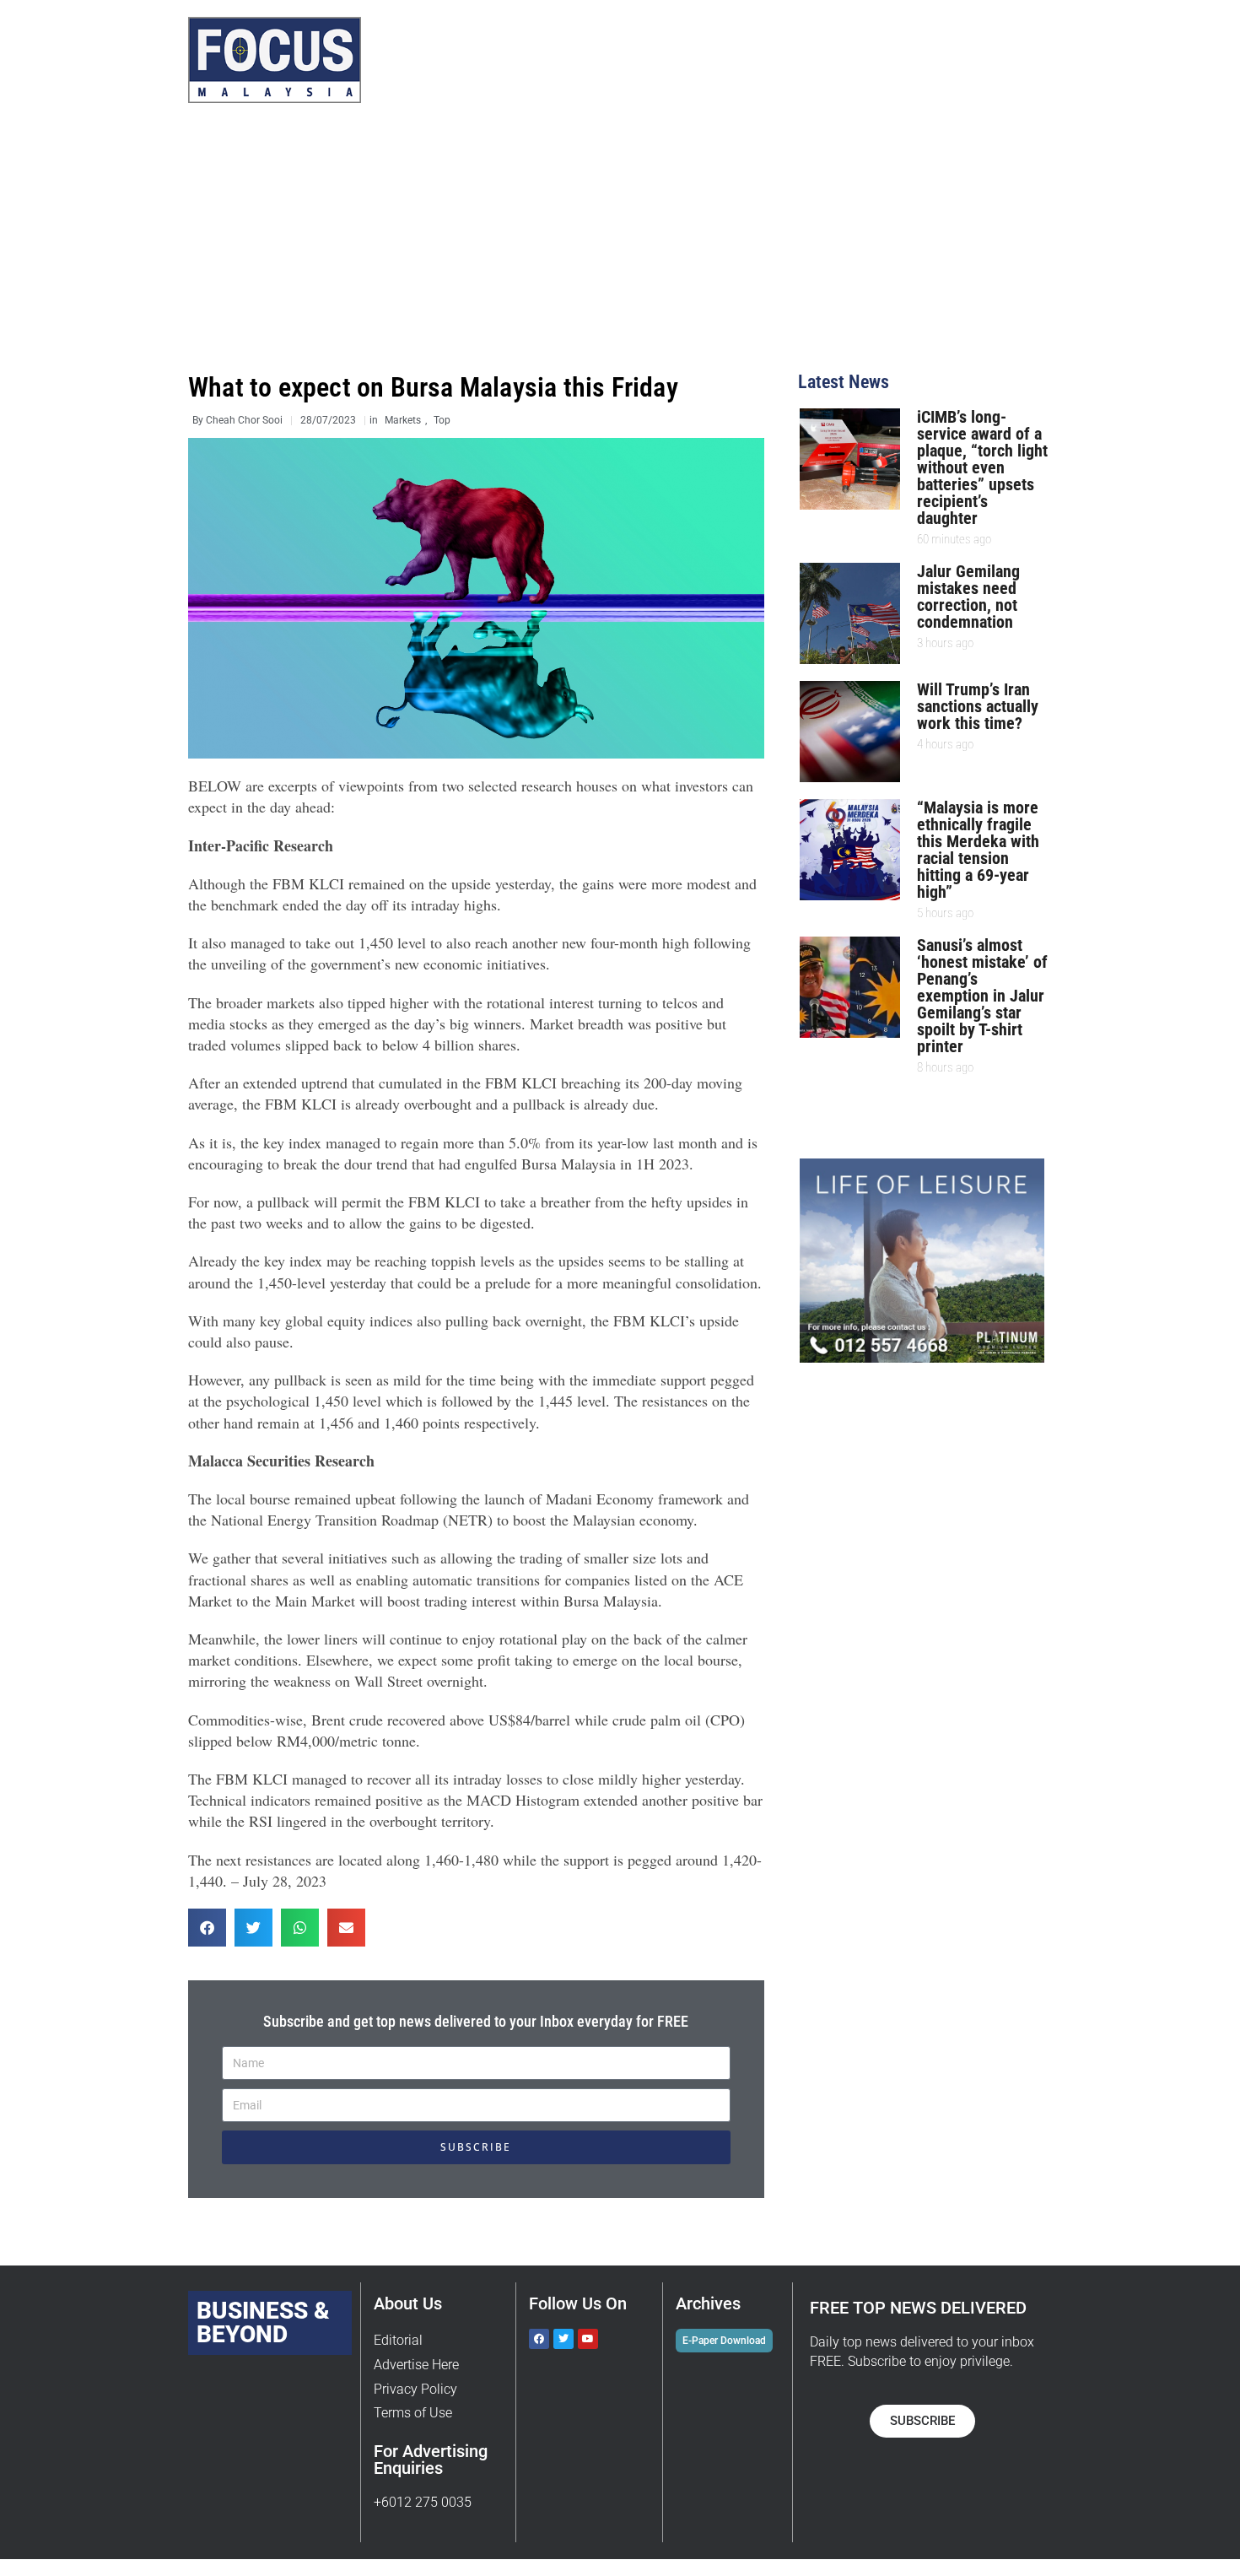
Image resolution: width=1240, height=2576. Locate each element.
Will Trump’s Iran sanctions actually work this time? (978, 706)
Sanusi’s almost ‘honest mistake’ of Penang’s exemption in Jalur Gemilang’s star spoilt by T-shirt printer (982, 996)
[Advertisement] (620, 246)
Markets (403, 420)
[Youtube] (588, 2339)
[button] (207, 1928)
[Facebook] (539, 2339)
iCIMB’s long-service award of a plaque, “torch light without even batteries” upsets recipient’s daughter (982, 467)
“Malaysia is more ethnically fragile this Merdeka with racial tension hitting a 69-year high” (978, 850)
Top (442, 420)
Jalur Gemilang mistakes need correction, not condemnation (968, 597)
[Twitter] (563, 2339)
